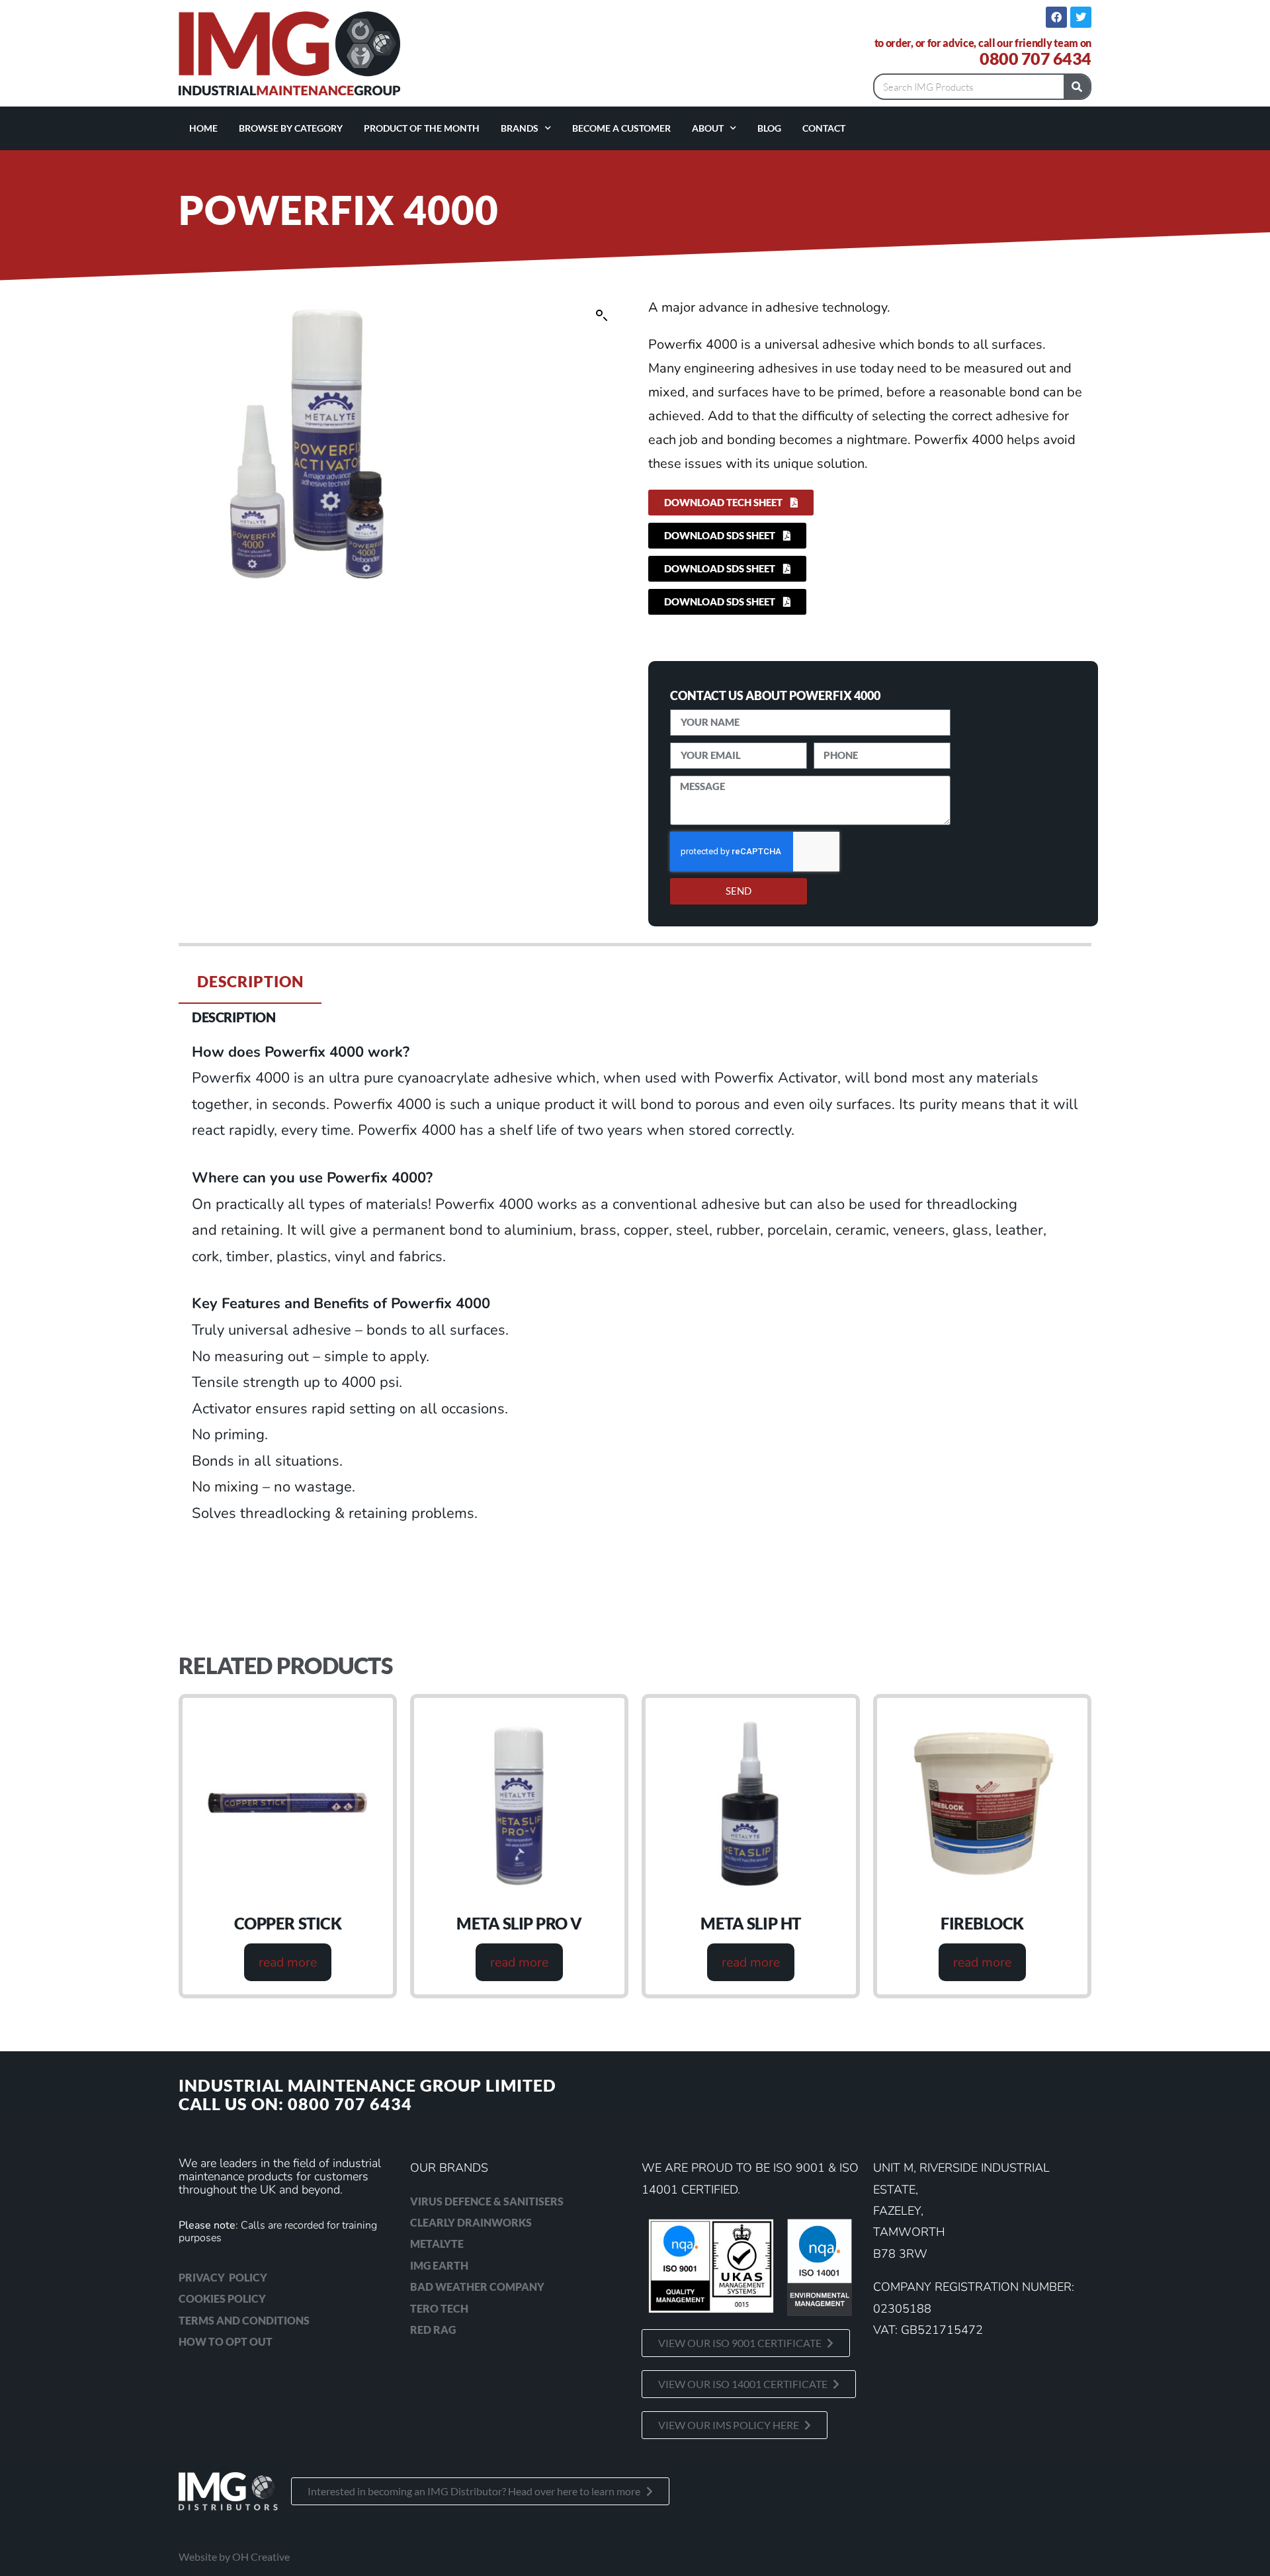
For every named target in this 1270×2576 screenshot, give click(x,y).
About (708, 128)
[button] (602, 316)
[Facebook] (1056, 17)
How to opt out (226, 2341)
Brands (520, 128)
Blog (769, 128)
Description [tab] (250, 981)
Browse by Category (291, 128)
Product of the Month (422, 128)
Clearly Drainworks (471, 2222)
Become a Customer (621, 128)
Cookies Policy (222, 2298)
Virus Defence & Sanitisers (487, 2201)
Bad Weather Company (477, 2287)
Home (203, 128)
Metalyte (437, 2243)
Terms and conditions (244, 2320)
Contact (824, 128)
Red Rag (433, 2330)
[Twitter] (1081, 17)
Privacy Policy (223, 2277)
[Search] (1077, 87)
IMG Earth (439, 2265)
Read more (288, 1962)
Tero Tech (439, 2308)
